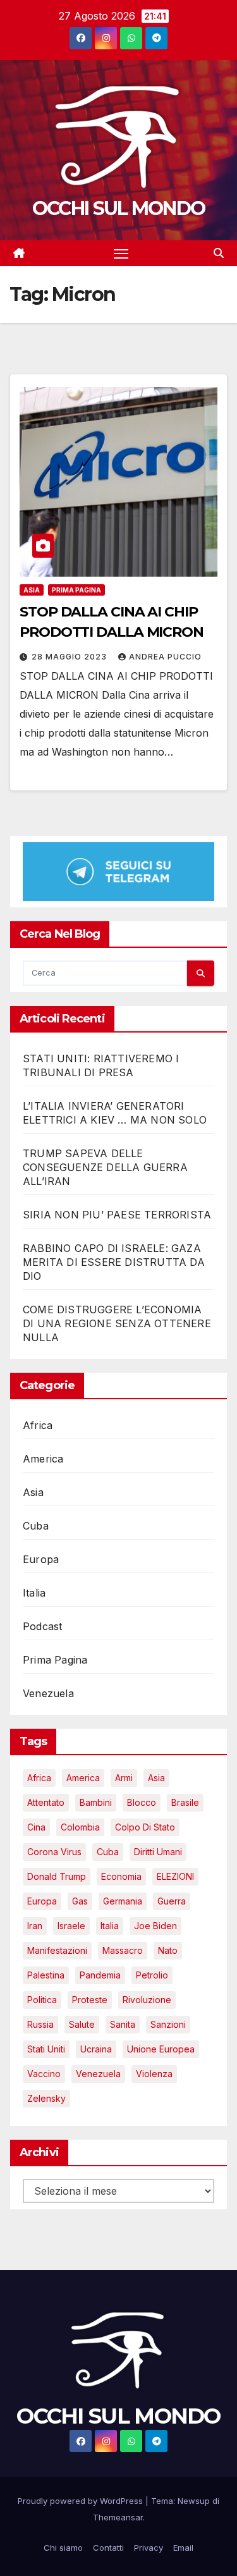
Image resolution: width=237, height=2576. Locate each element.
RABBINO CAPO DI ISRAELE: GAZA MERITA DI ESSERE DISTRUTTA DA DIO (114, 1262)
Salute (82, 2024)
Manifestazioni (57, 1950)
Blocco (142, 1802)
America (43, 1459)
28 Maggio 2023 (70, 657)
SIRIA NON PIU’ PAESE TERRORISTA (117, 1215)
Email (183, 2548)
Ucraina (96, 2049)
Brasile (185, 1802)
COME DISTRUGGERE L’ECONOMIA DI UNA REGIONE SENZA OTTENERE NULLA (117, 1323)
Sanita (123, 2024)
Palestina (46, 1975)
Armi (124, 1778)
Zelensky (46, 2098)
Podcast (42, 1626)
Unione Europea (161, 2049)
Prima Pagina (76, 590)
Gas (80, 1901)
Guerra (172, 1901)
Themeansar (118, 2517)
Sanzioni (168, 2024)
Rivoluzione (147, 2000)
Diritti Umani (158, 1852)
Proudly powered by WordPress (82, 2501)
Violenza (154, 2074)
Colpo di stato (145, 1827)
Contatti (108, 2548)
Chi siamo (63, 2548)
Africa (38, 1425)
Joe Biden (155, 1926)
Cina (36, 1827)
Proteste (90, 2000)
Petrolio (152, 1975)
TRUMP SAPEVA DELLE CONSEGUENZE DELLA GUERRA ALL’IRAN (105, 1167)
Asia (32, 590)
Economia (121, 1876)
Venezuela (48, 1693)
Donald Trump (57, 1876)
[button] (219, 253)
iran (35, 1926)
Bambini (96, 1802)
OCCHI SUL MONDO (119, 208)
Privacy (149, 2548)
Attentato (46, 1802)
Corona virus (54, 1852)
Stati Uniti (46, 2049)
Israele (71, 1926)
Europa (41, 1559)
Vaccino (44, 2074)
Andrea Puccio (165, 657)
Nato (168, 1950)
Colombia (80, 1827)
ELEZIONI (175, 1876)
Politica (42, 2000)
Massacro (123, 1950)
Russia (40, 2024)
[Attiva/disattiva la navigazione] (121, 254)
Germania (123, 1901)
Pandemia (100, 1975)
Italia (34, 1593)
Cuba (36, 1526)
